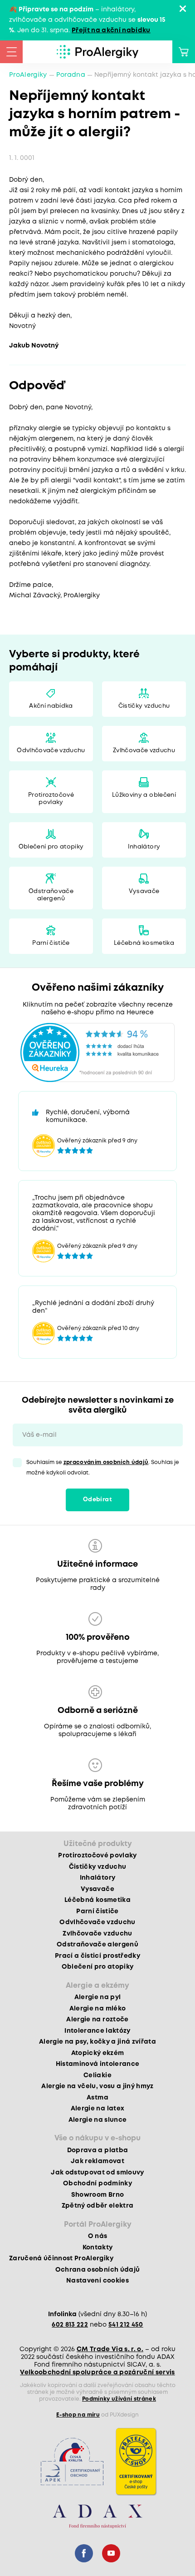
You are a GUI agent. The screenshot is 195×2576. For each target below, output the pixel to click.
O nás (98, 2236)
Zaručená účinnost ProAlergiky (61, 2258)
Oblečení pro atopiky (51, 847)
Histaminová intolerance (98, 2064)
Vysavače (144, 891)
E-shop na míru (78, 2415)
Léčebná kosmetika (144, 943)
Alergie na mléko (97, 2009)
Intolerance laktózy (97, 2031)
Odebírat (97, 1500)
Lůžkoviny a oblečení (144, 795)
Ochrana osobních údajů (97, 2270)
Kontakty (98, 2248)
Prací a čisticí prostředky (97, 1956)
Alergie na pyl (98, 1997)
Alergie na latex (97, 2109)
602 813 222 (70, 2325)
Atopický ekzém (98, 2053)
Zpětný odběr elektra (98, 2206)
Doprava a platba (97, 2150)
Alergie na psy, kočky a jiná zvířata (97, 2042)
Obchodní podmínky (97, 2184)
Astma (97, 2098)
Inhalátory (144, 847)
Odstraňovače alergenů (51, 895)
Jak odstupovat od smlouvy (97, 2173)
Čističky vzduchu (144, 706)
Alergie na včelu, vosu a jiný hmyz (97, 2086)
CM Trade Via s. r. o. (110, 2349)
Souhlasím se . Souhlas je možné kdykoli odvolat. (103, 1468)
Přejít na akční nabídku (111, 30)
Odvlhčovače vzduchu (51, 751)
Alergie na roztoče (97, 2020)
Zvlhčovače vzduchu (144, 751)
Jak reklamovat (97, 2161)
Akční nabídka (51, 706)
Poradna (71, 75)
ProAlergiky (28, 75)
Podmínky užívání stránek (119, 2399)
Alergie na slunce (98, 2120)
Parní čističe (51, 943)
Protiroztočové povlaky (51, 799)
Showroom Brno (97, 2195)
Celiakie (97, 2075)
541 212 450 (126, 2325)
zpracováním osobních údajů (106, 1462)
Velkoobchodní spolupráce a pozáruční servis (97, 2373)
